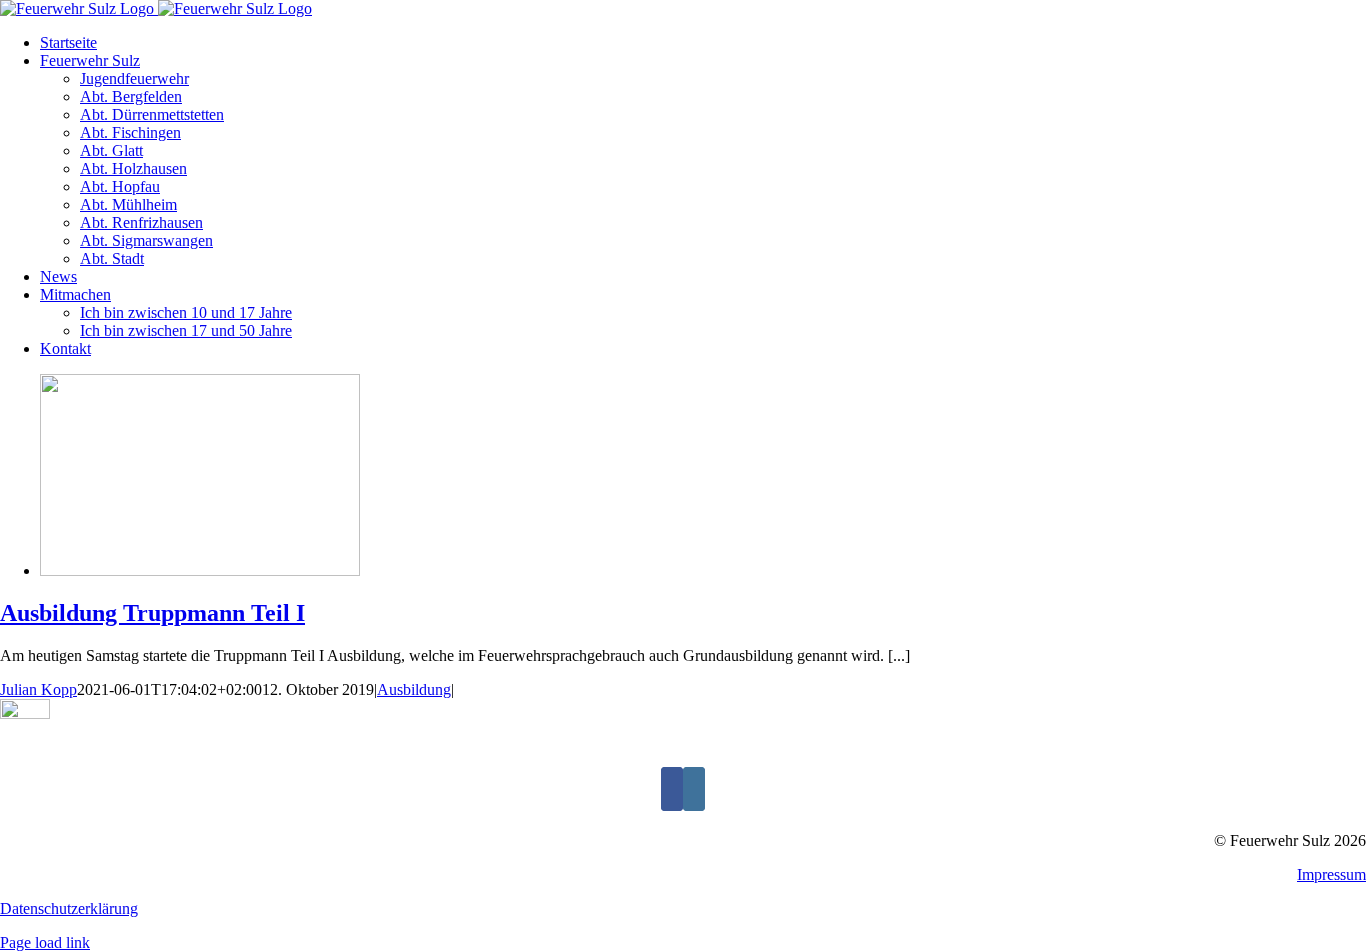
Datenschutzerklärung (69, 908)
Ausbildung (414, 689)
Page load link (45, 942)
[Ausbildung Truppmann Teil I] (200, 570)
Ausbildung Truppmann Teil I (152, 613)
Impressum (1331, 874)
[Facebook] (672, 789)
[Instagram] (694, 789)
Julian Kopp (38, 689)
